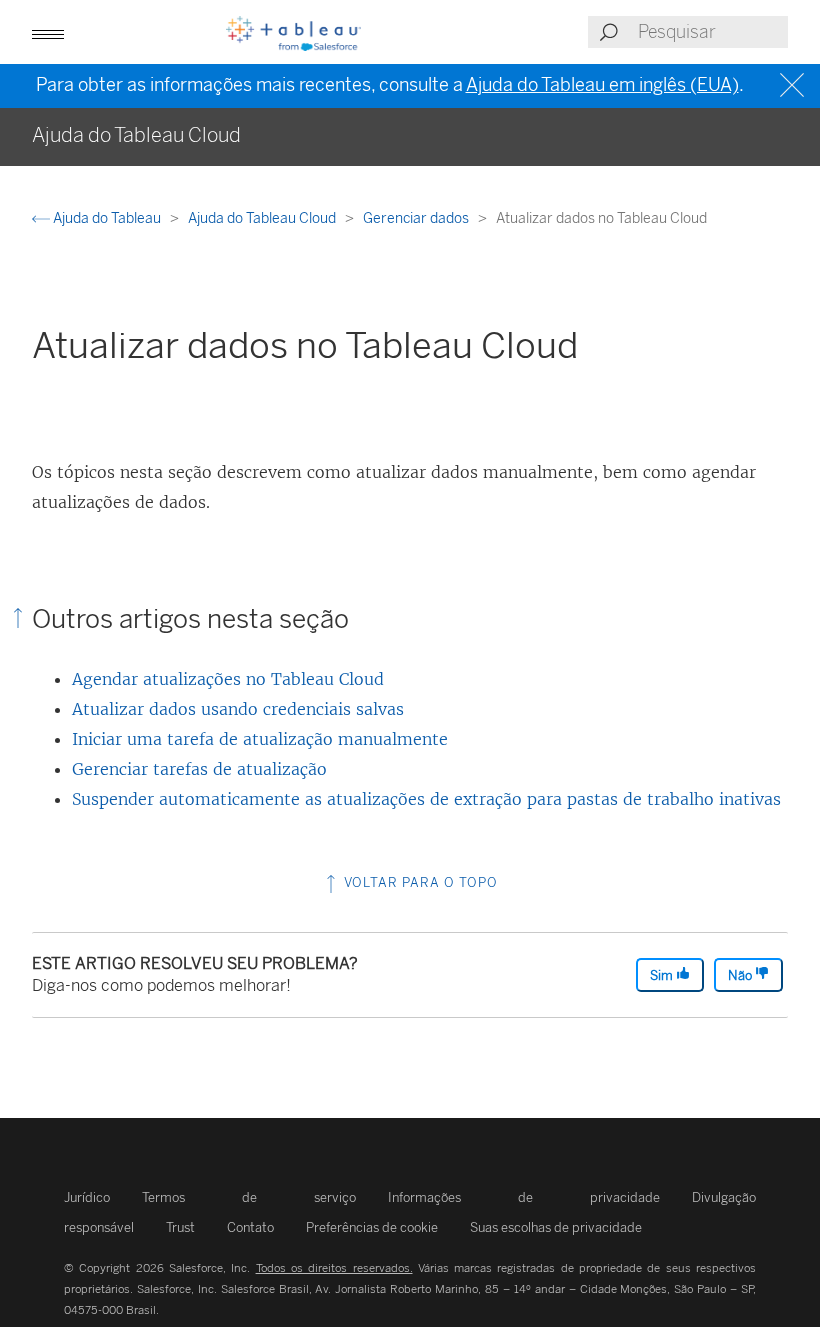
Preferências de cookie (372, 1227)
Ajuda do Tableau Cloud (263, 218)
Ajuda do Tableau (107, 218)
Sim (663, 975)
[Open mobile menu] (48, 32)
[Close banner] (794, 85)
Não (741, 975)
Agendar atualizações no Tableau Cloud (228, 679)
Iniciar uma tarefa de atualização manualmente (260, 739)
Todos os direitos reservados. (334, 1268)
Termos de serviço (249, 1197)
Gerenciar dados (417, 218)
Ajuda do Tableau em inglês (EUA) (602, 85)
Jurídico (87, 1197)
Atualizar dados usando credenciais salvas (238, 709)
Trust (180, 1227)
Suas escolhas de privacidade (556, 1227)
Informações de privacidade (524, 1197)
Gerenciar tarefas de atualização (199, 769)
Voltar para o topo (419, 882)
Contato (250, 1227)
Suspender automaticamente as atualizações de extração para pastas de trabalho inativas (426, 799)
